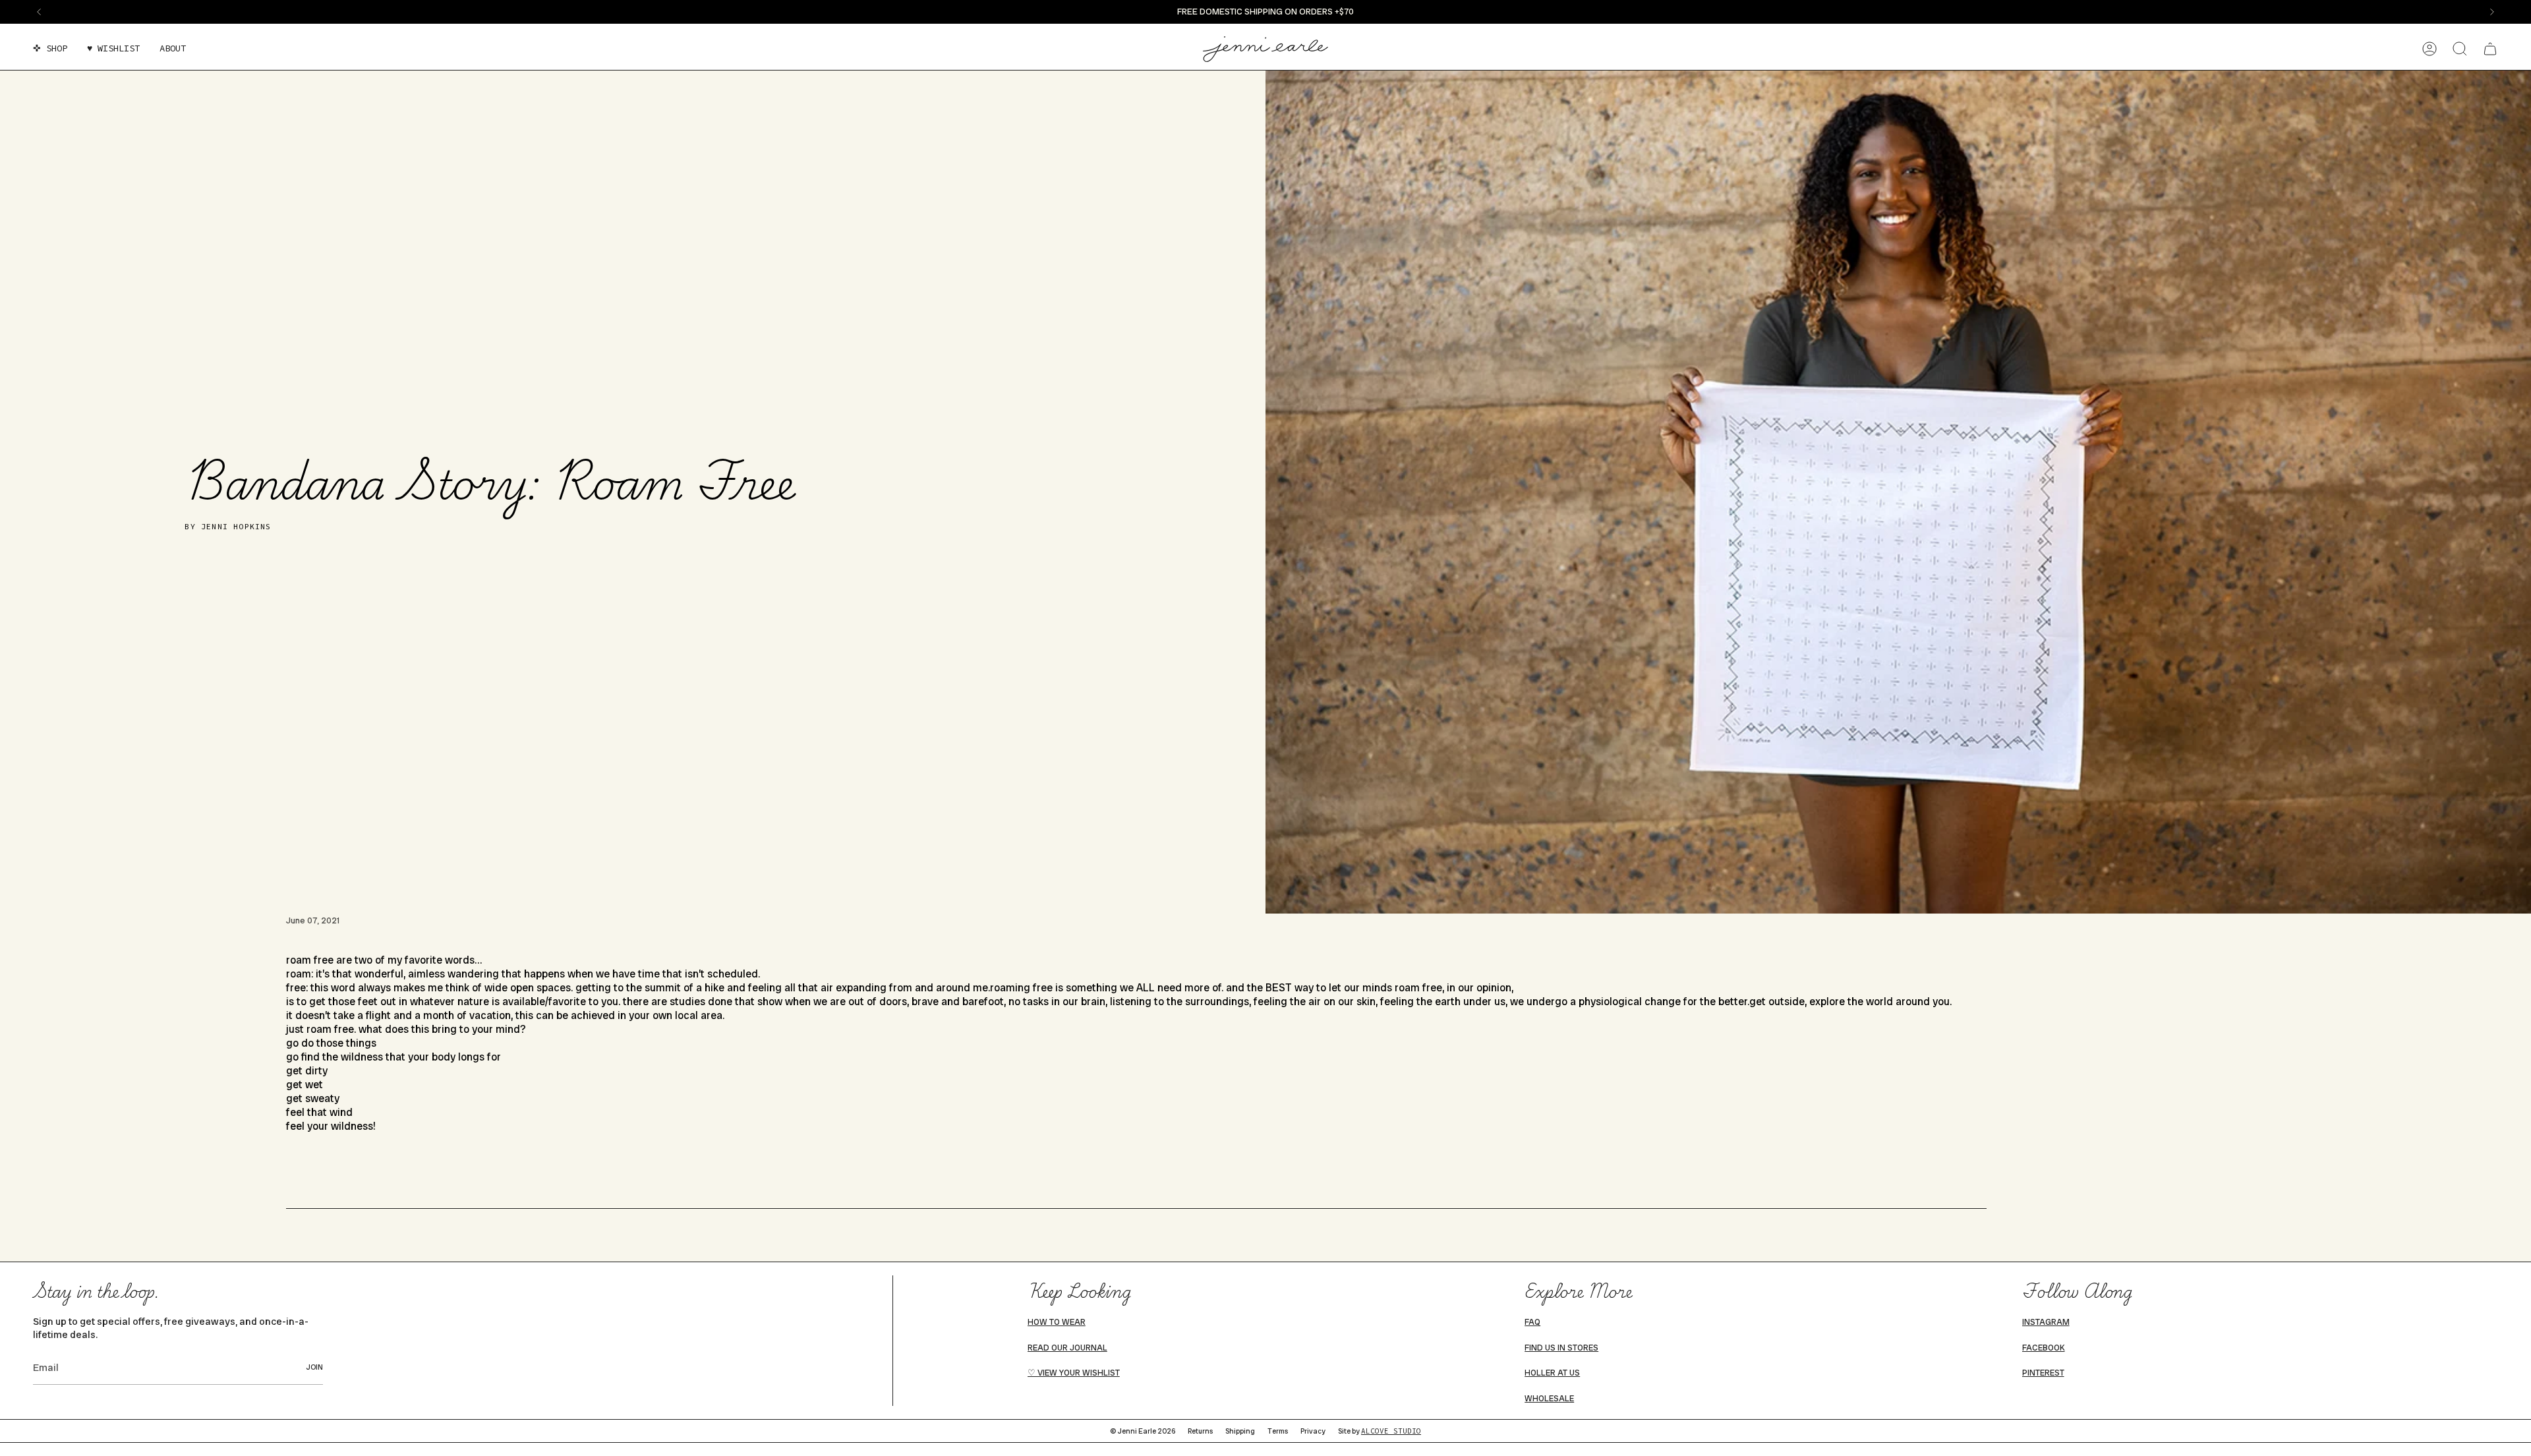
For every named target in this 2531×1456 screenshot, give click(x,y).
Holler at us (1552, 1373)
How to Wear (1057, 1322)
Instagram (2046, 1322)
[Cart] (2490, 49)
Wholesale (1549, 1399)
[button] (50, 49)
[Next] (2492, 12)
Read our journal (1067, 1348)
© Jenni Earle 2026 (1143, 1431)
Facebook (2044, 1348)
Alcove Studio (1391, 1431)
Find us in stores (1561, 1348)
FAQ (1532, 1322)
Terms (1278, 1431)
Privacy (1313, 1431)
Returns (1200, 1431)
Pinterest (2043, 1373)
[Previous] (39, 12)
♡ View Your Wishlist (1074, 1373)
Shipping (1240, 1431)
